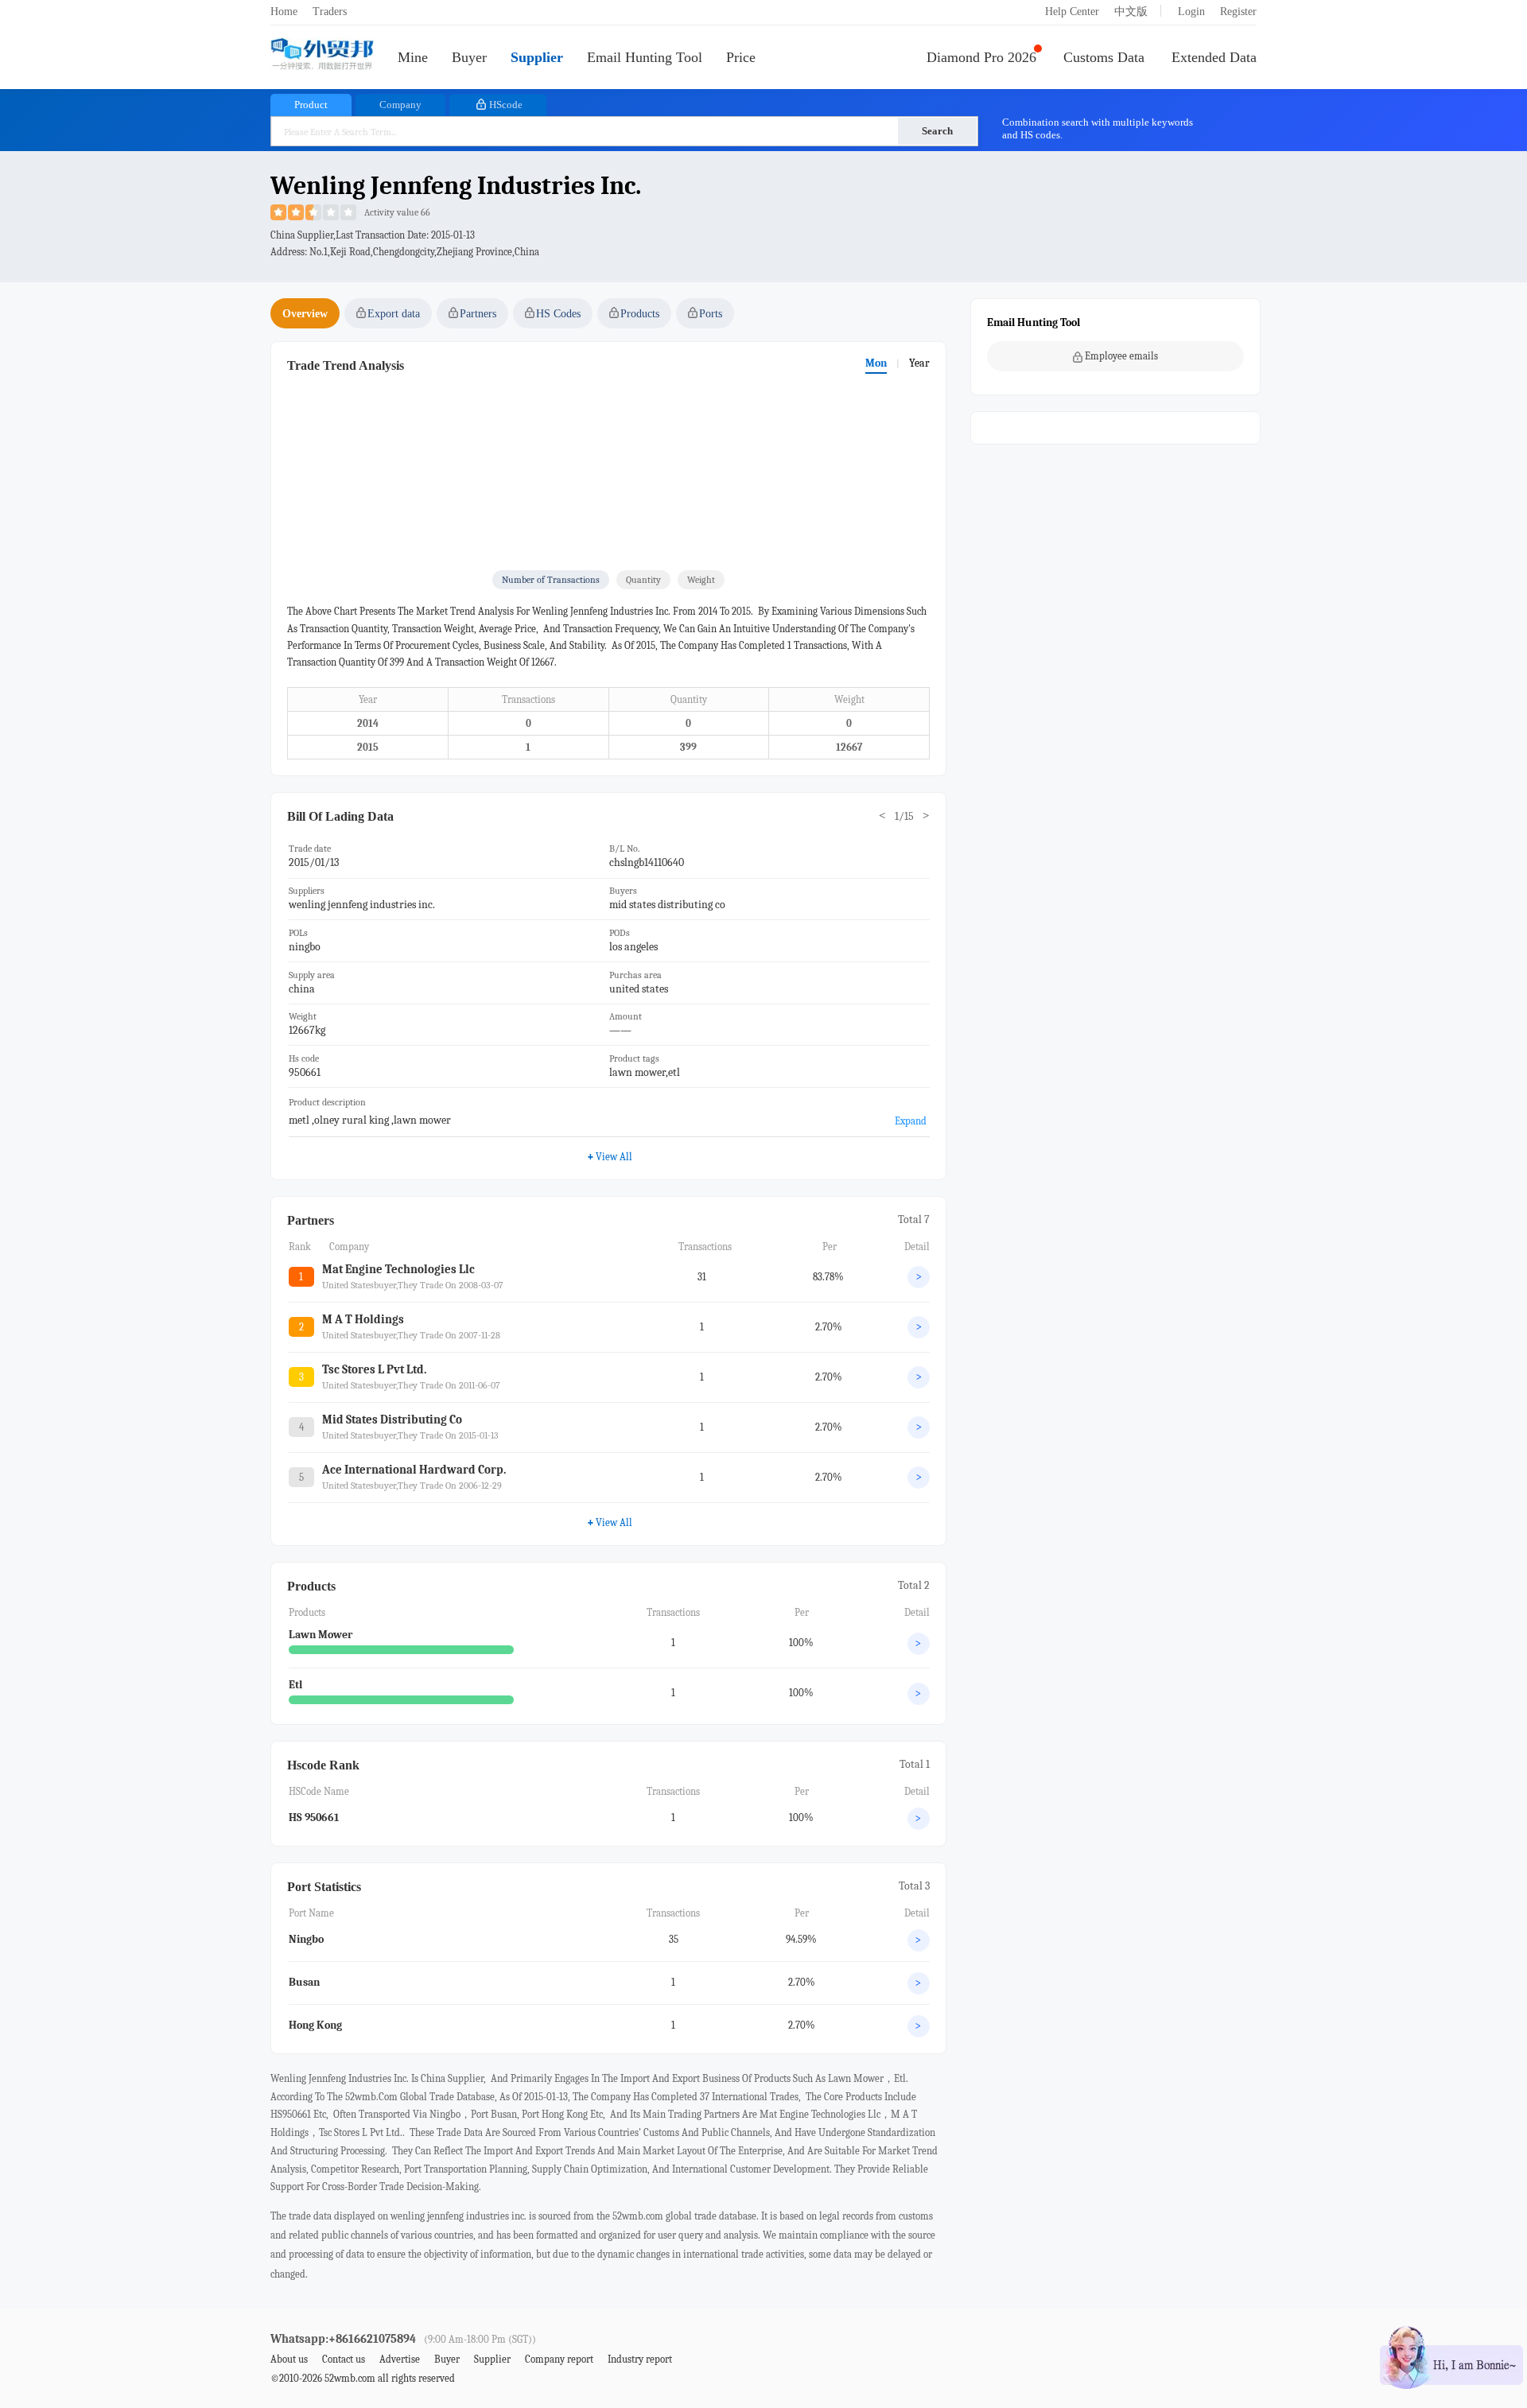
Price (741, 57)
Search (937, 131)
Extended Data (1214, 57)
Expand (911, 1121)
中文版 (1131, 12)
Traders (330, 12)
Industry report (640, 2359)
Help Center (1072, 12)
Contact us (344, 2359)
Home (284, 12)
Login (1191, 12)
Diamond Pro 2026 (981, 57)
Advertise (400, 2359)
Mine (413, 57)
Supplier (537, 57)
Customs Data (1104, 57)
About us (289, 2359)
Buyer (469, 57)
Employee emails (1121, 356)
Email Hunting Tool (645, 57)
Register (1238, 12)
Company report (559, 2359)
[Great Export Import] (322, 55)
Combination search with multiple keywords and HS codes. (1098, 128)
